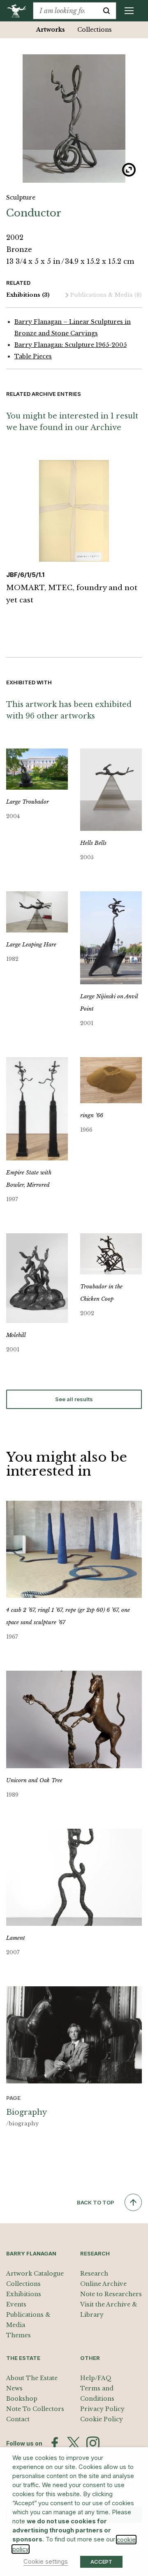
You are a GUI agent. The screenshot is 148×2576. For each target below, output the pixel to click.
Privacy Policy (102, 2409)
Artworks (51, 30)
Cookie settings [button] (46, 2562)
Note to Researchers (111, 2294)
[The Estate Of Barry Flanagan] (20, 11)
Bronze (19, 249)
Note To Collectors (35, 2409)
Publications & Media (106, 295)
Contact (18, 2419)
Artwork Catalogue (35, 2274)
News (14, 2388)
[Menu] (129, 11)
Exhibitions (28, 295)
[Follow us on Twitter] (74, 2443)
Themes (18, 2335)
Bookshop (22, 2399)
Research (94, 2274)
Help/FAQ (96, 2378)
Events (16, 2304)
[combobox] (65, 11)
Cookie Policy (102, 2419)
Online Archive (103, 2284)
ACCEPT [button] (101, 2562)
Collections (95, 30)
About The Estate (32, 2378)
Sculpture (21, 198)
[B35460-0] (74, 119)
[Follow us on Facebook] (55, 2443)
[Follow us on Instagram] (93, 2443)
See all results (74, 1399)
